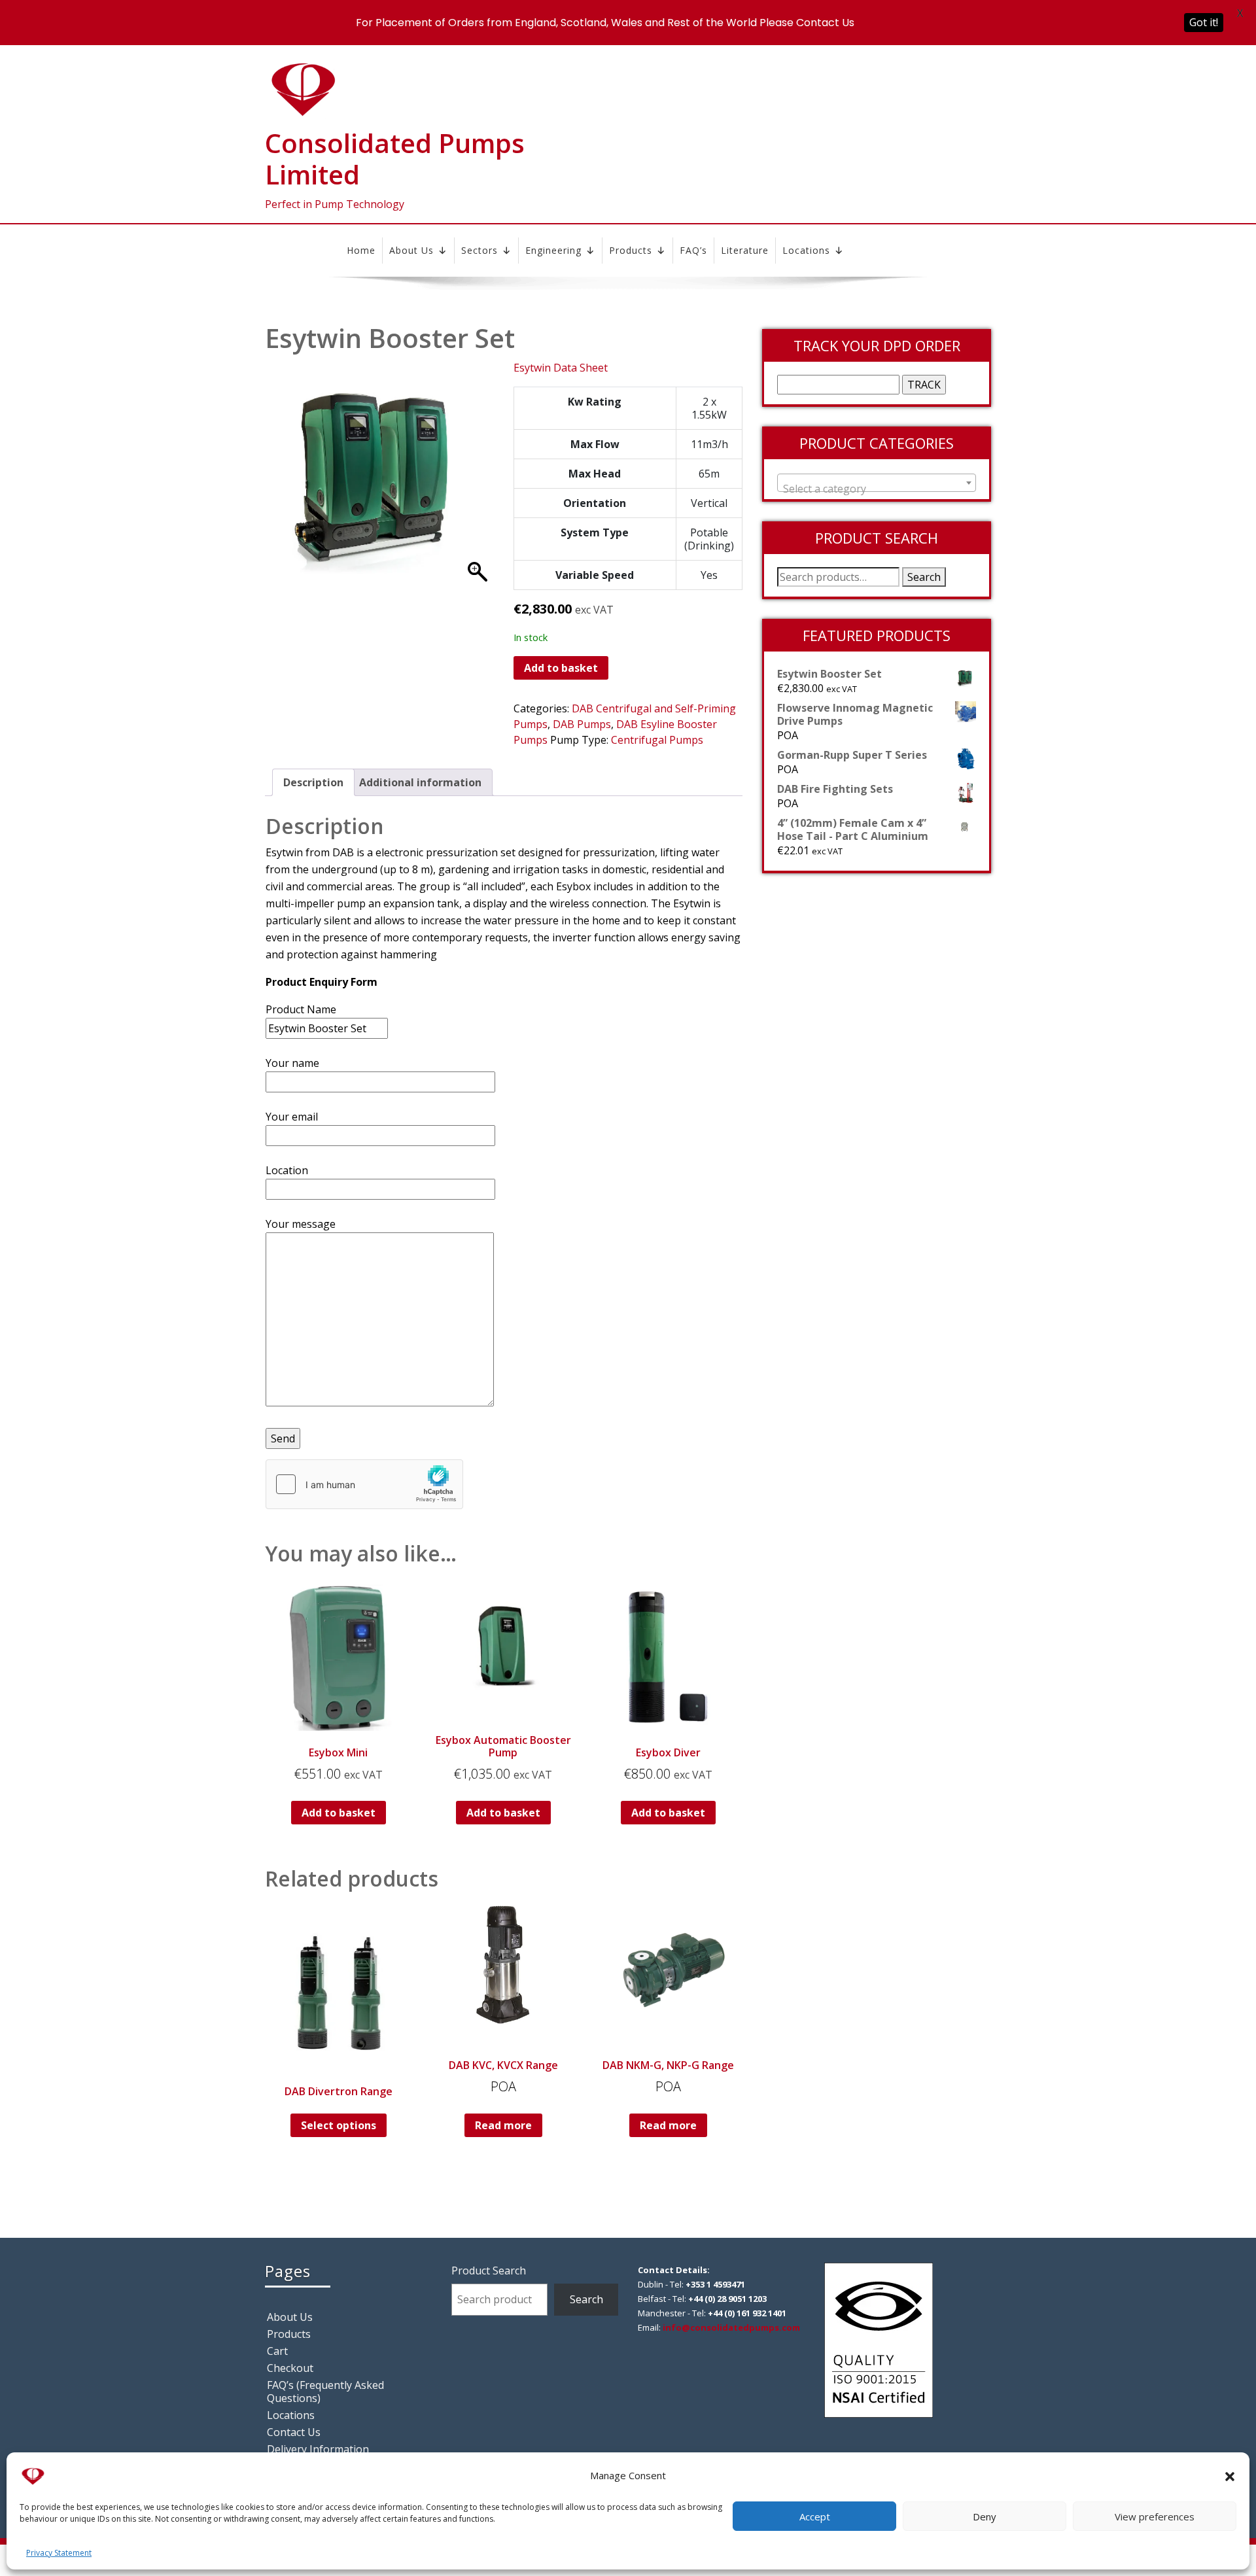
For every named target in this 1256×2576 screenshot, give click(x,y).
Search (924, 577)
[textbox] (877, 489)
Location (287, 1170)
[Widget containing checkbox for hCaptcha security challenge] (364, 1484)
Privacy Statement (59, 2553)
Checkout (290, 2368)
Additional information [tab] (420, 782)
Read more (503, 2125)
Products (631, 250)
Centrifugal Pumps (657, 740)
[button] (1230, 2475)
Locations (806, 250)
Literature (745, 250)
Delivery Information (318, 2449)
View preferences (1155, 2516)
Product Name (301, 1009)
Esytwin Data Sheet (561, 368)
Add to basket (561, 668)
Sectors (480, 250)
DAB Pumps (582, 724)
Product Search (489, 2271)
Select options (339, 2125)
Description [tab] (313, 782)
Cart (277, 2351)
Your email (292, 1117)
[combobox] (877, 483)
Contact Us (294, 2432)
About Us (411, 250)
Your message (301, 1224)
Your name (292, 1063)
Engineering (553, 250)
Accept (815, 2516)
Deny (985, 2516)
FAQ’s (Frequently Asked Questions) (325, 2392)
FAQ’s (693, 250)
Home (361, 250)
